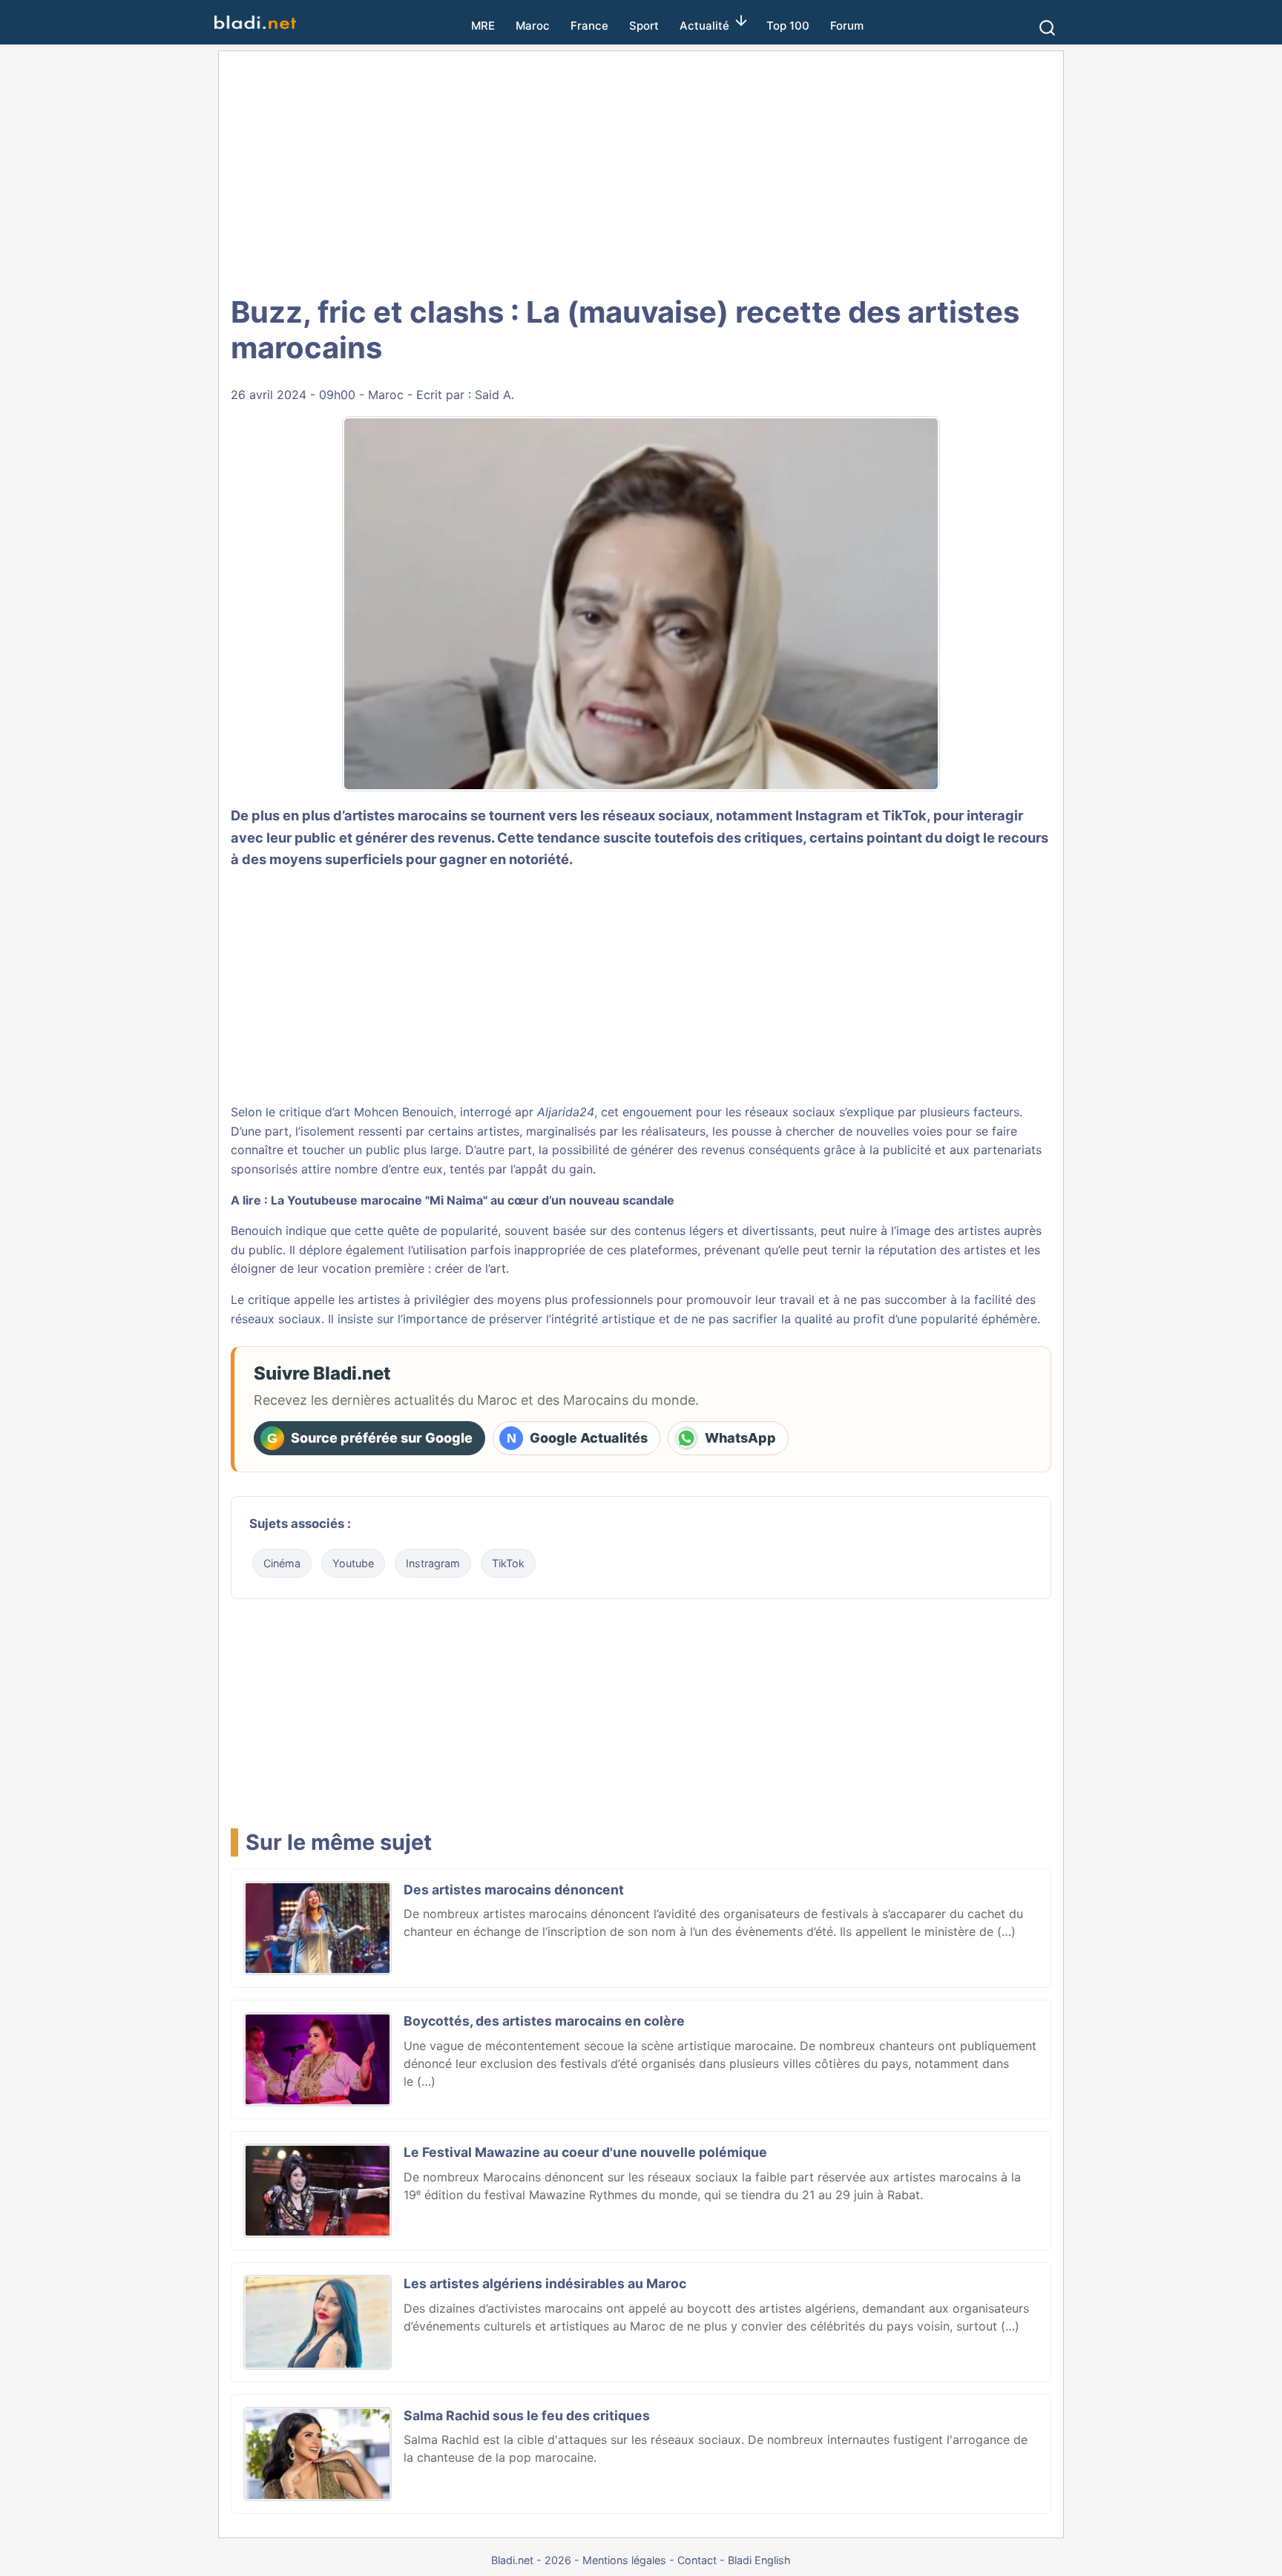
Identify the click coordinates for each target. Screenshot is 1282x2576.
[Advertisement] (641, 171)
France (589, 26)
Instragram (433, 1563)
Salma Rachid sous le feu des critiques (527, 2415)
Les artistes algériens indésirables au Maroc (545, 2283)
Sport (644, 26)
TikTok (508, 1563)
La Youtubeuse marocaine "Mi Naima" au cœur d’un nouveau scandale (473, 1200)
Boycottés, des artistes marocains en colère (544, 2021)
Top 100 (788, 26)
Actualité (704, 26)
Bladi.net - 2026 (531, 2560)
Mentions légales (624, 2560)
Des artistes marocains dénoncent (514, 1890)
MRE (483, 26)
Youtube (353, 1563)
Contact (697, 2560)
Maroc (533, 26)
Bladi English (759, 2560)
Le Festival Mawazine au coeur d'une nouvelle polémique (585, 2152)
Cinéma (282, 1563)
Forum (847, 26)
